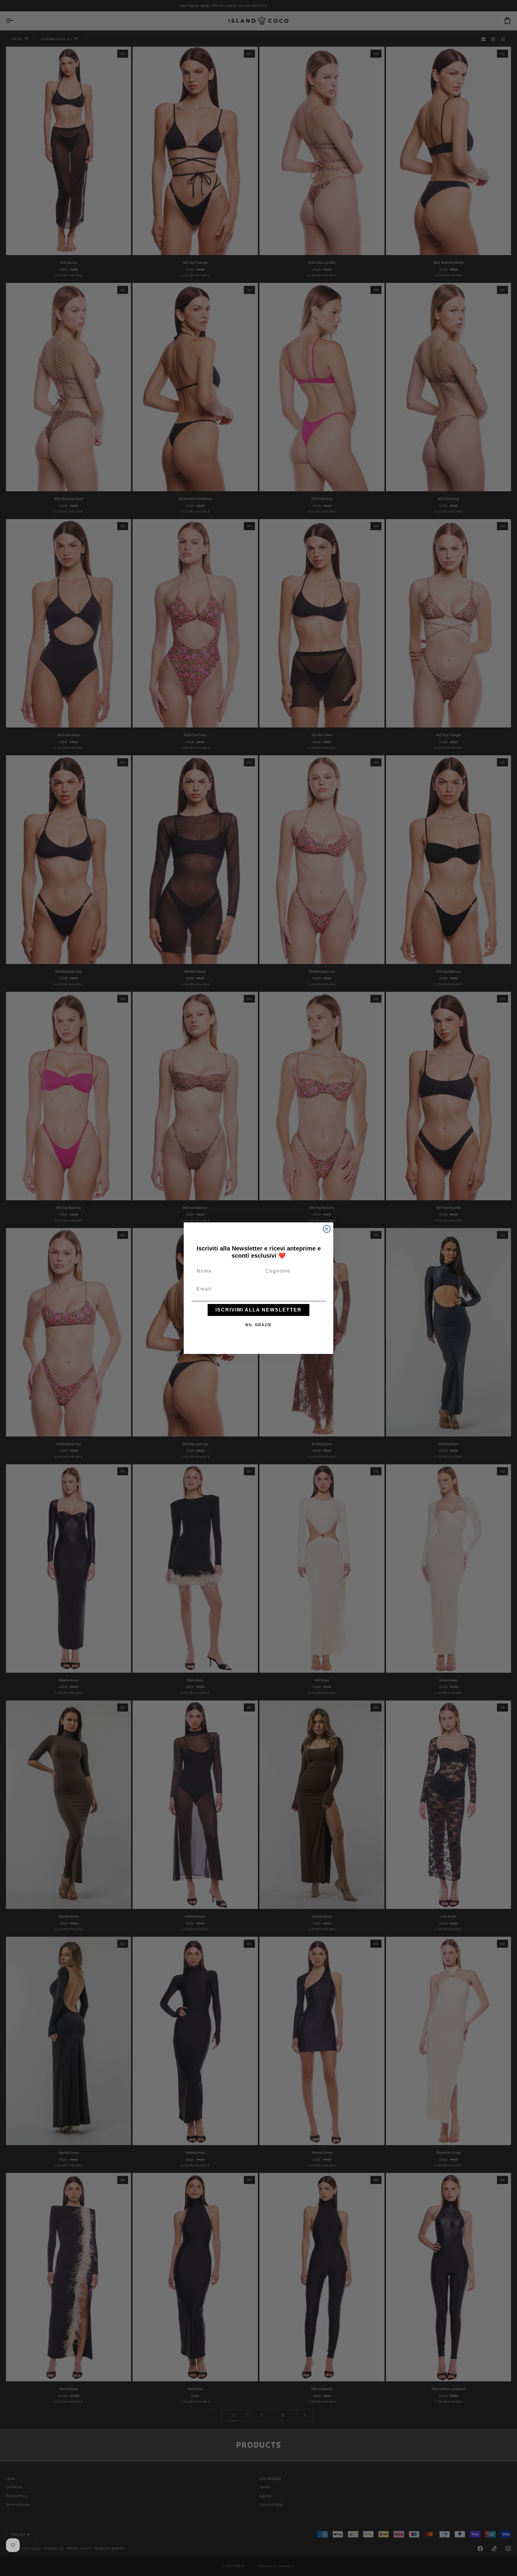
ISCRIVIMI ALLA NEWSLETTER (258, 1310)
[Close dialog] (327, 1229)
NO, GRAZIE (259, 1325)
